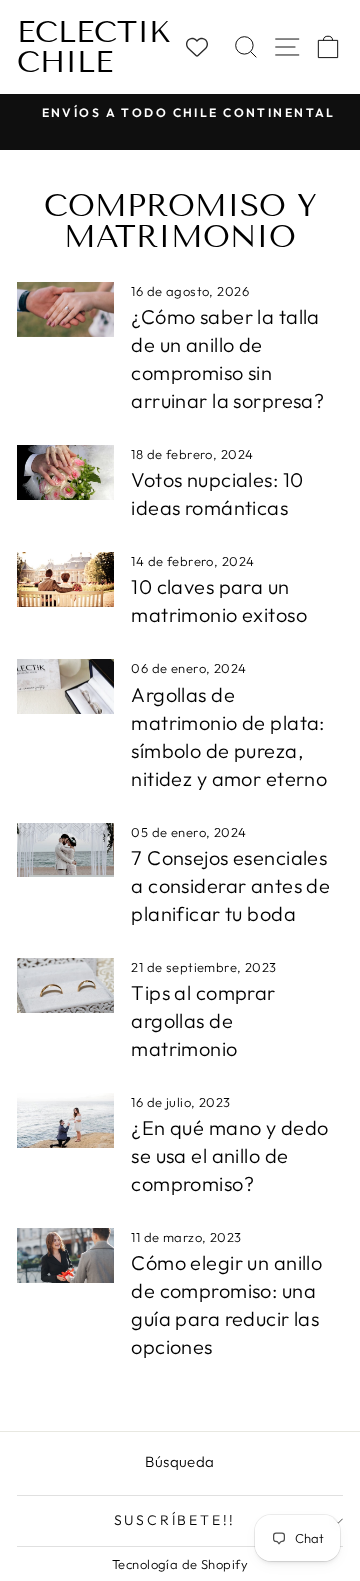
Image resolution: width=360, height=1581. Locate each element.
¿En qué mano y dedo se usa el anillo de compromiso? (229, 1155)
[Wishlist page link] (206, 47)
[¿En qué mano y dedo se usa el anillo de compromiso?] (65, 1120)
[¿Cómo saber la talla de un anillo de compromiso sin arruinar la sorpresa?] (65, 309)
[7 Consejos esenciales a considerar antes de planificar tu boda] (65, 850)
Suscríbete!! (175, 1520)
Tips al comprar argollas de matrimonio (203, 1020)
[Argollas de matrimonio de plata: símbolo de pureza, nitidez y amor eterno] (65, 686)
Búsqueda (179, 1461)
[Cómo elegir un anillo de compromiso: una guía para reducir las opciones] (65, 1255)
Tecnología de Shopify (180, 1564)
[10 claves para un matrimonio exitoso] (65, 579)
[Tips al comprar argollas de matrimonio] (65, 985)
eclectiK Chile (94, 47)
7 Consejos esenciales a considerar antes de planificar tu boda (230, 885)
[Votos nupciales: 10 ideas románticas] (65, 472)
